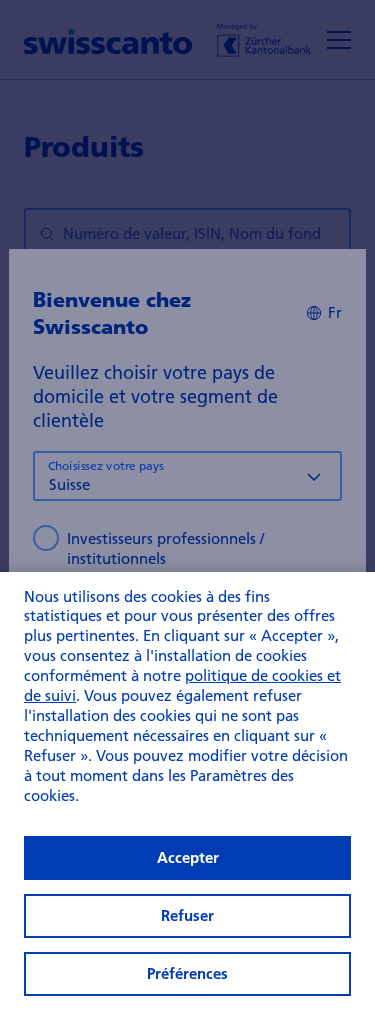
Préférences (187, 973)
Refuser (187, 915)
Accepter (188, 857)
